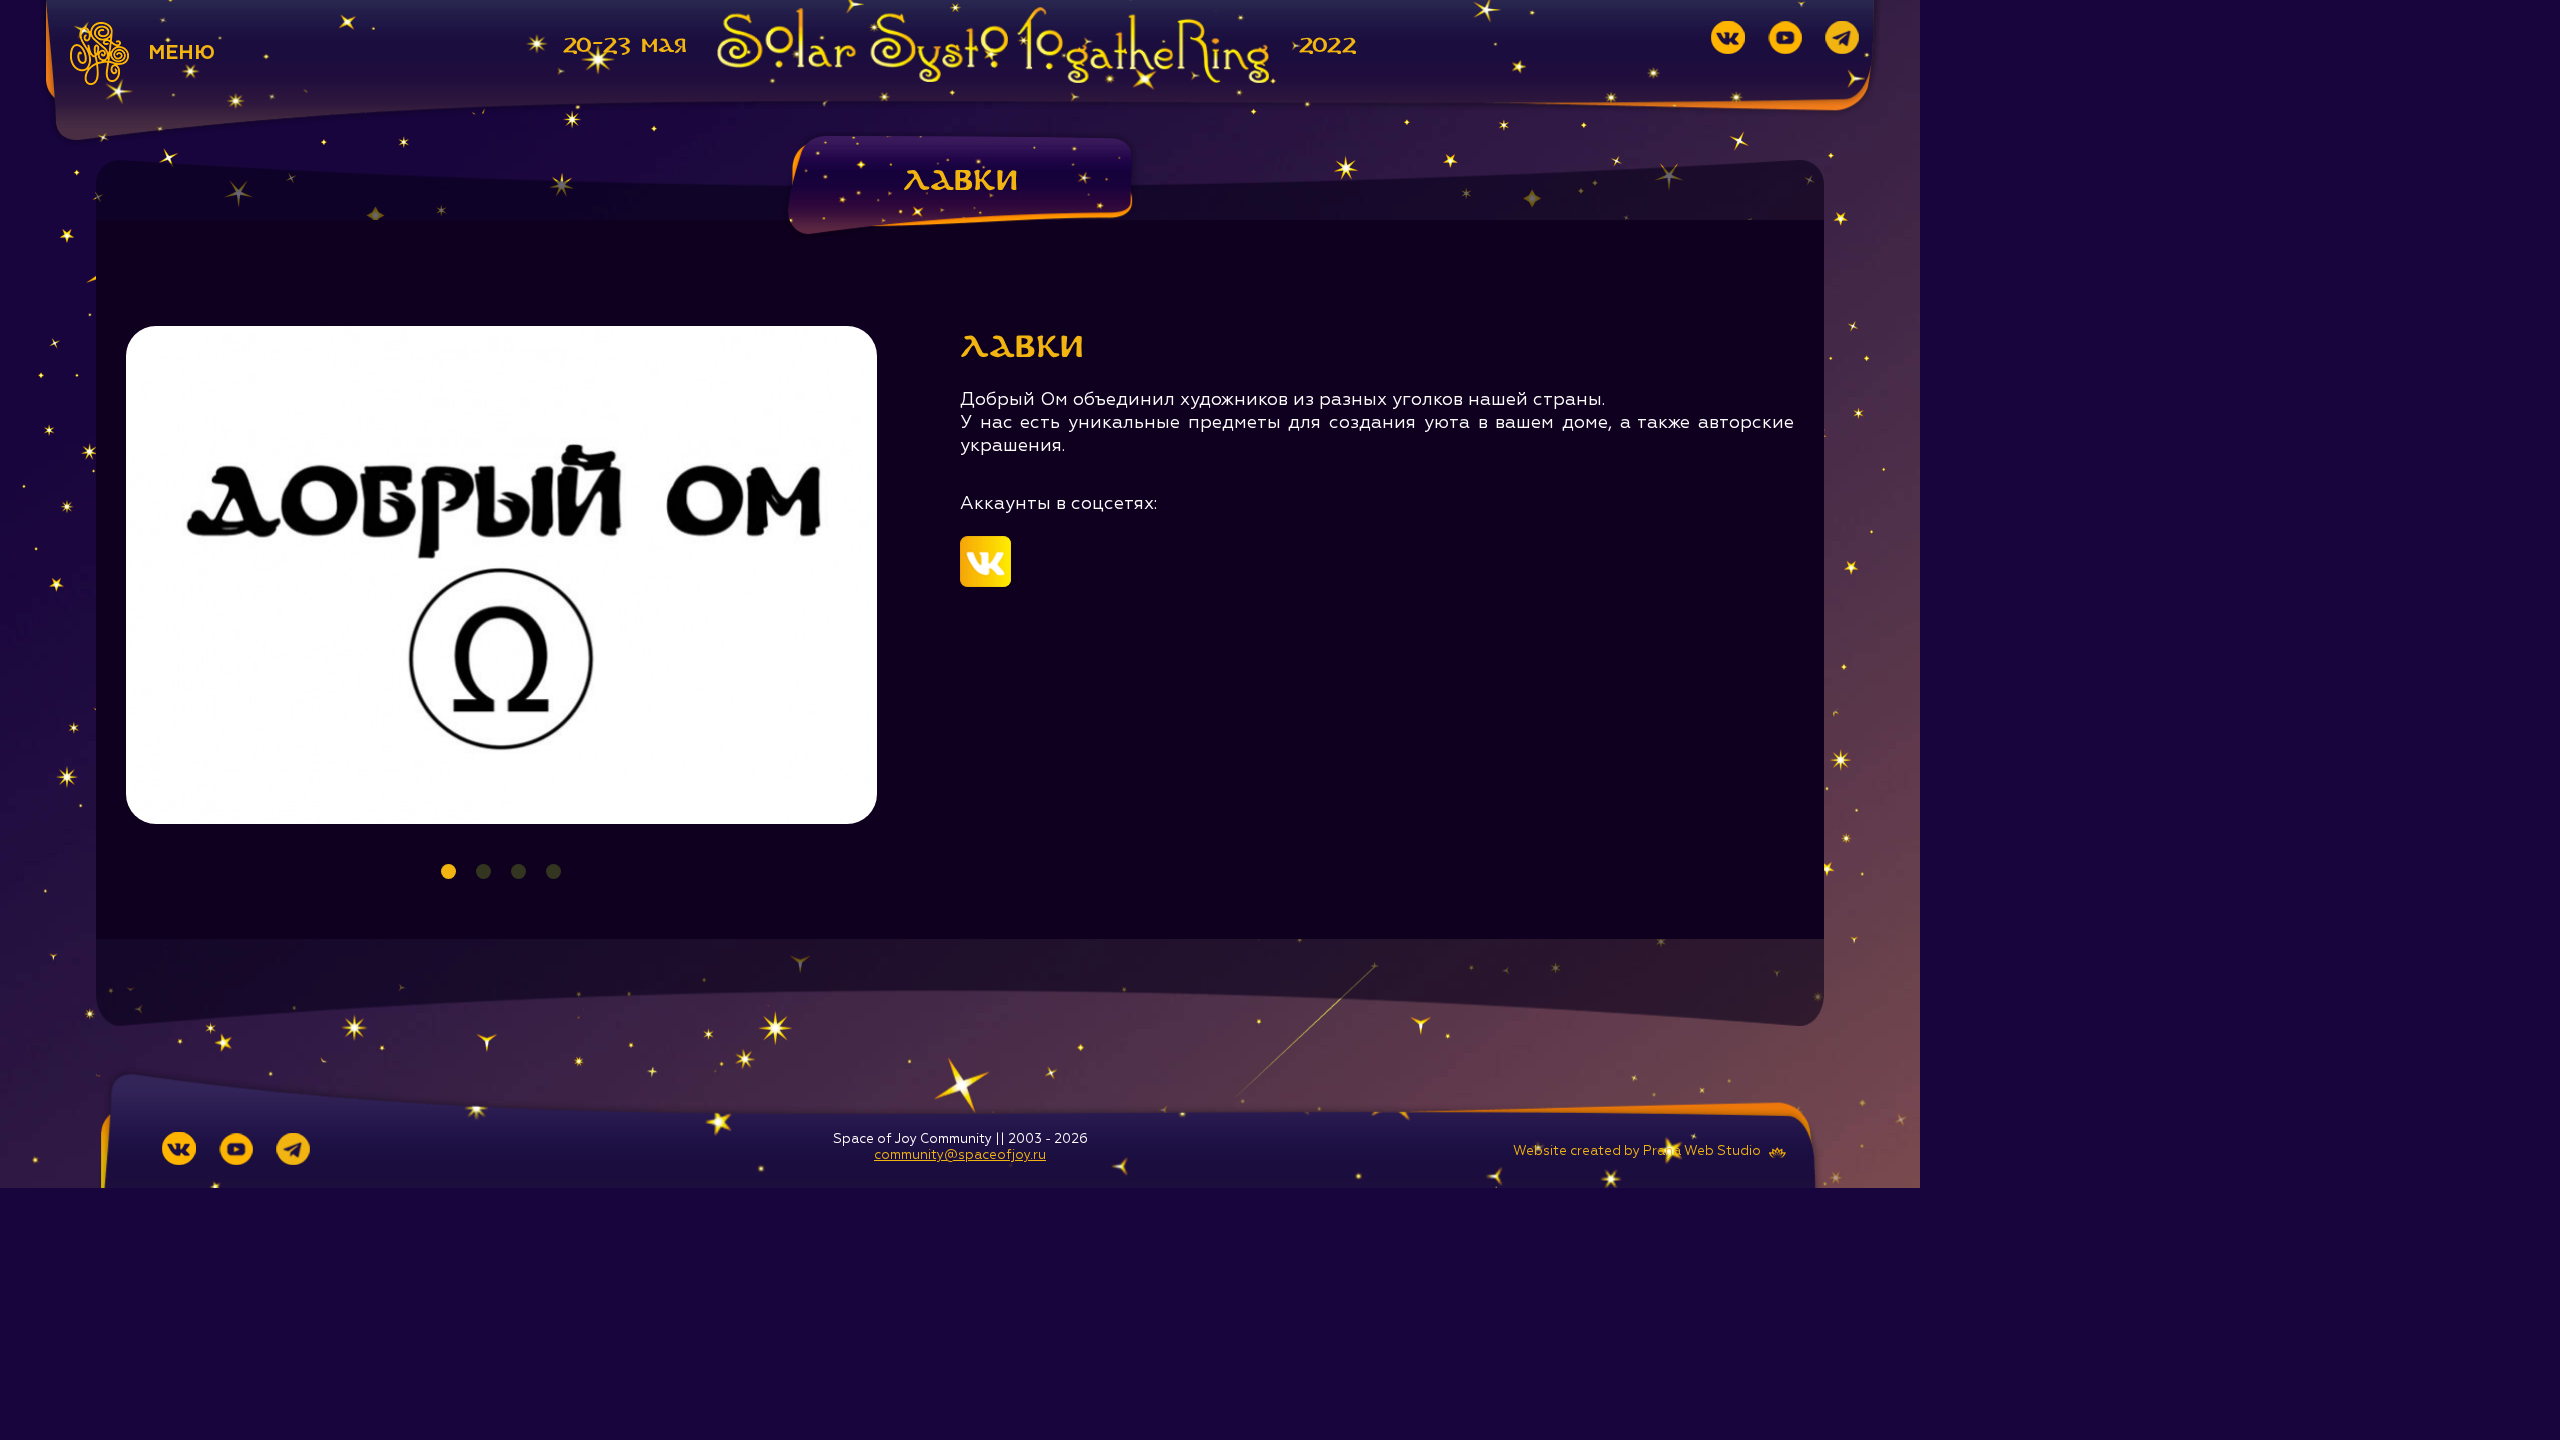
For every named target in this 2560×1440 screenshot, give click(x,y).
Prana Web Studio (1702, 1151)
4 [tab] (553, 871)
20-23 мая (625, 45)
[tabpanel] (501, 575)
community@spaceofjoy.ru (960, 1155)
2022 (1328, 45)
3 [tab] (518, 871)
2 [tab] (483, 871)
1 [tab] (448, 871)
